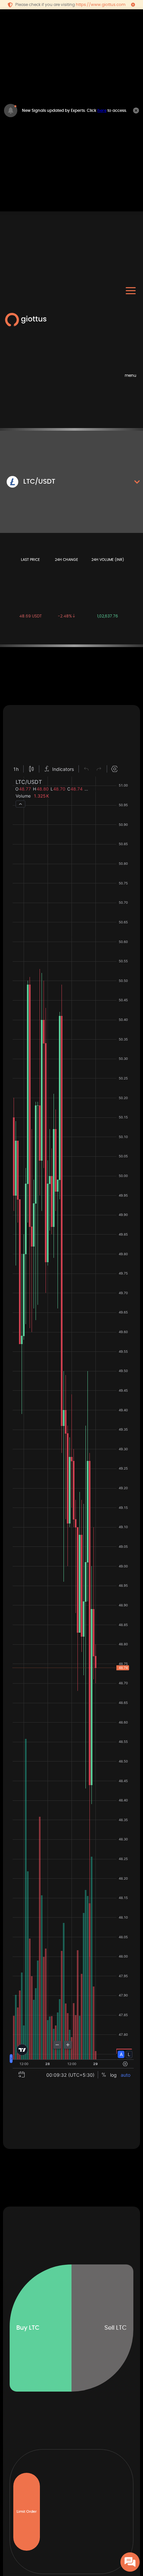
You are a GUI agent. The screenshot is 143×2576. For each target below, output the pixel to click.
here (102, 111)
